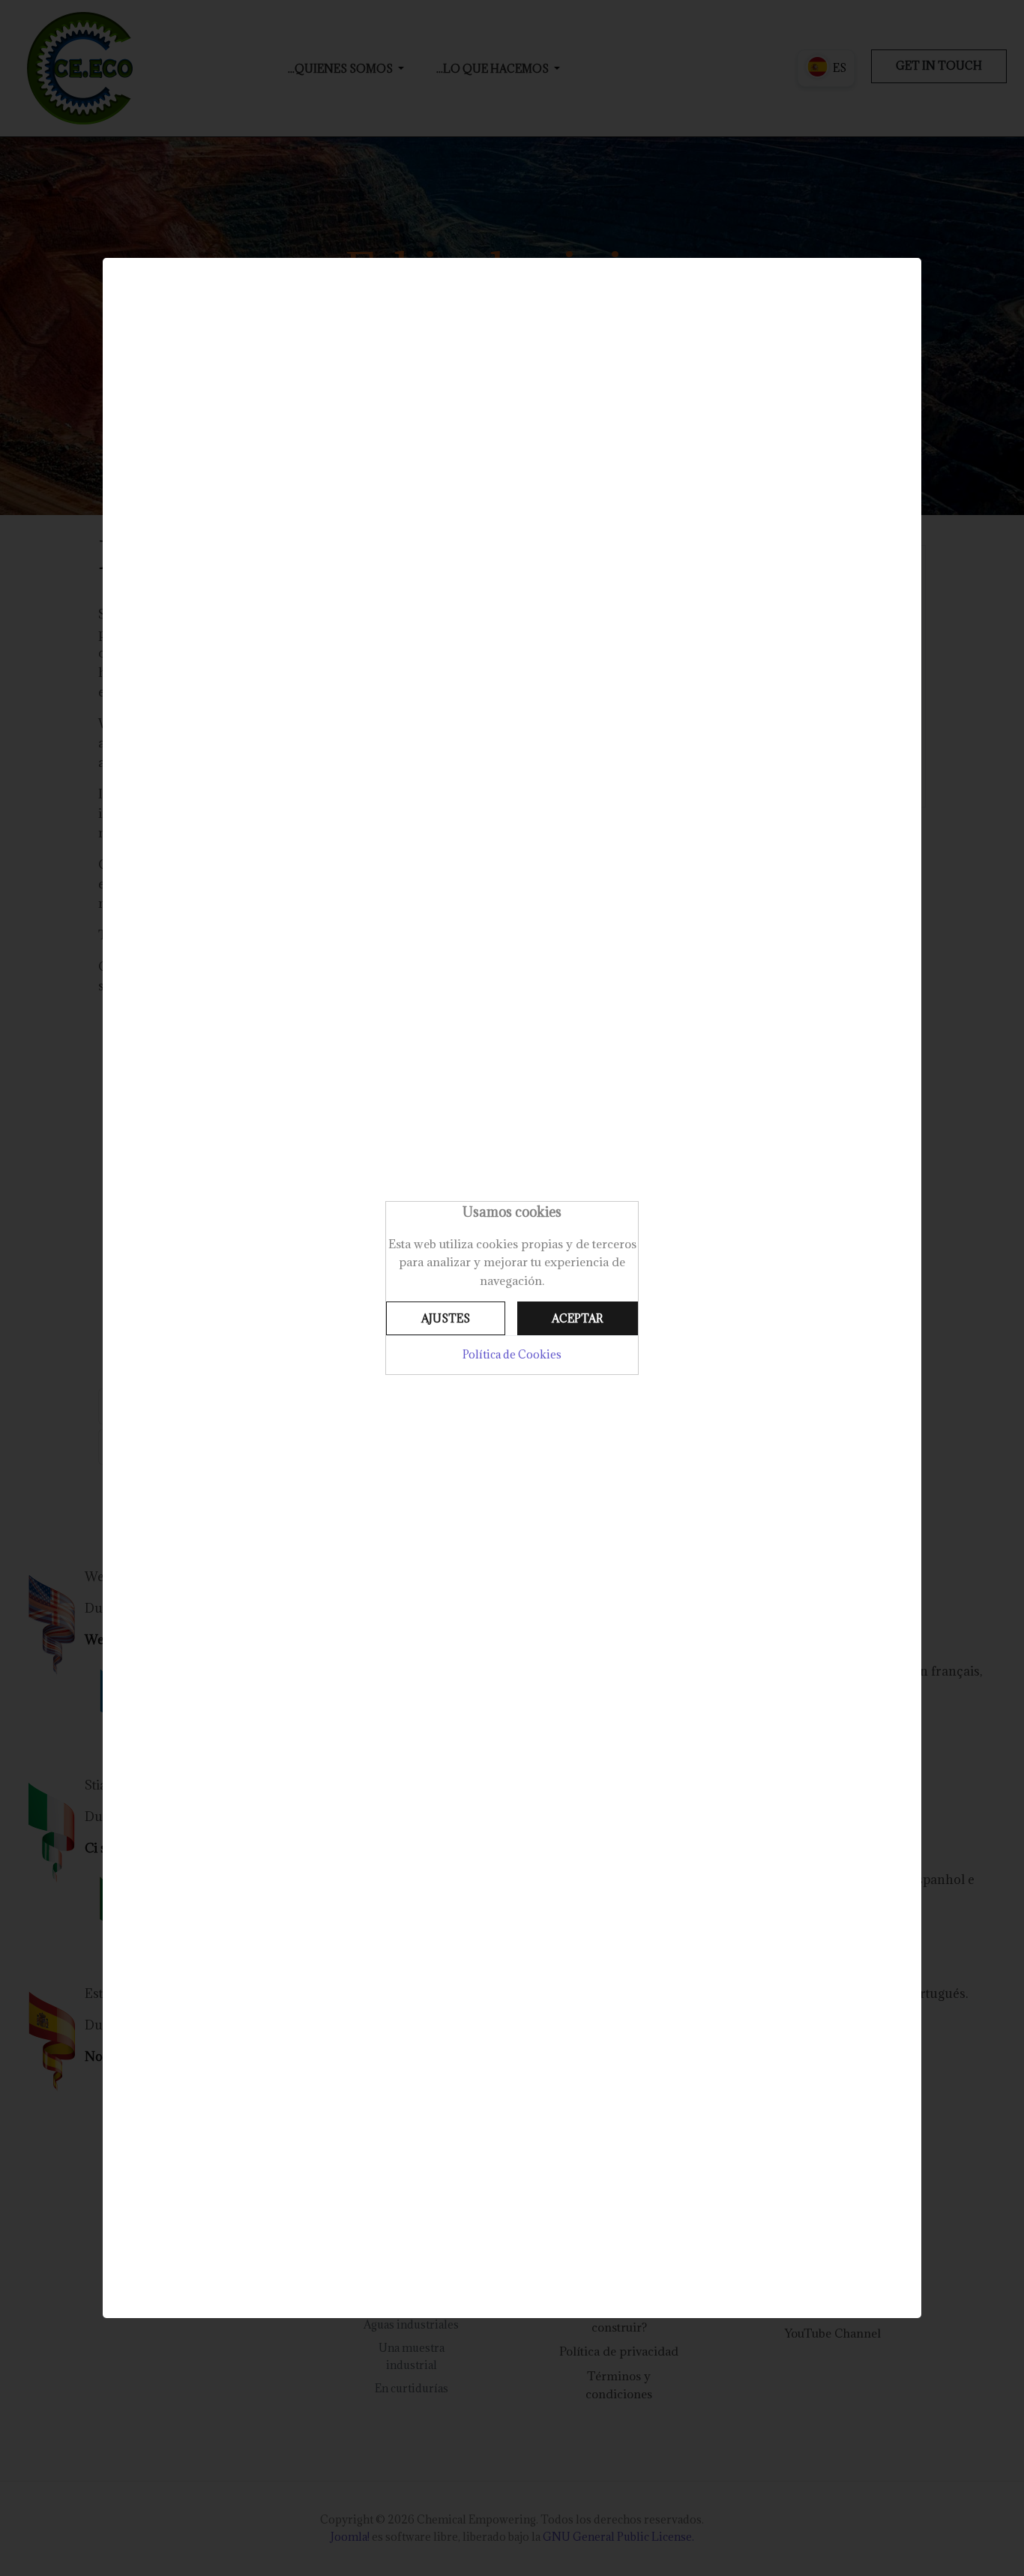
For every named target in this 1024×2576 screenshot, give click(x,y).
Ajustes (446, 1318)
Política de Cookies (512, 1354)
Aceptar (577, 1318)
